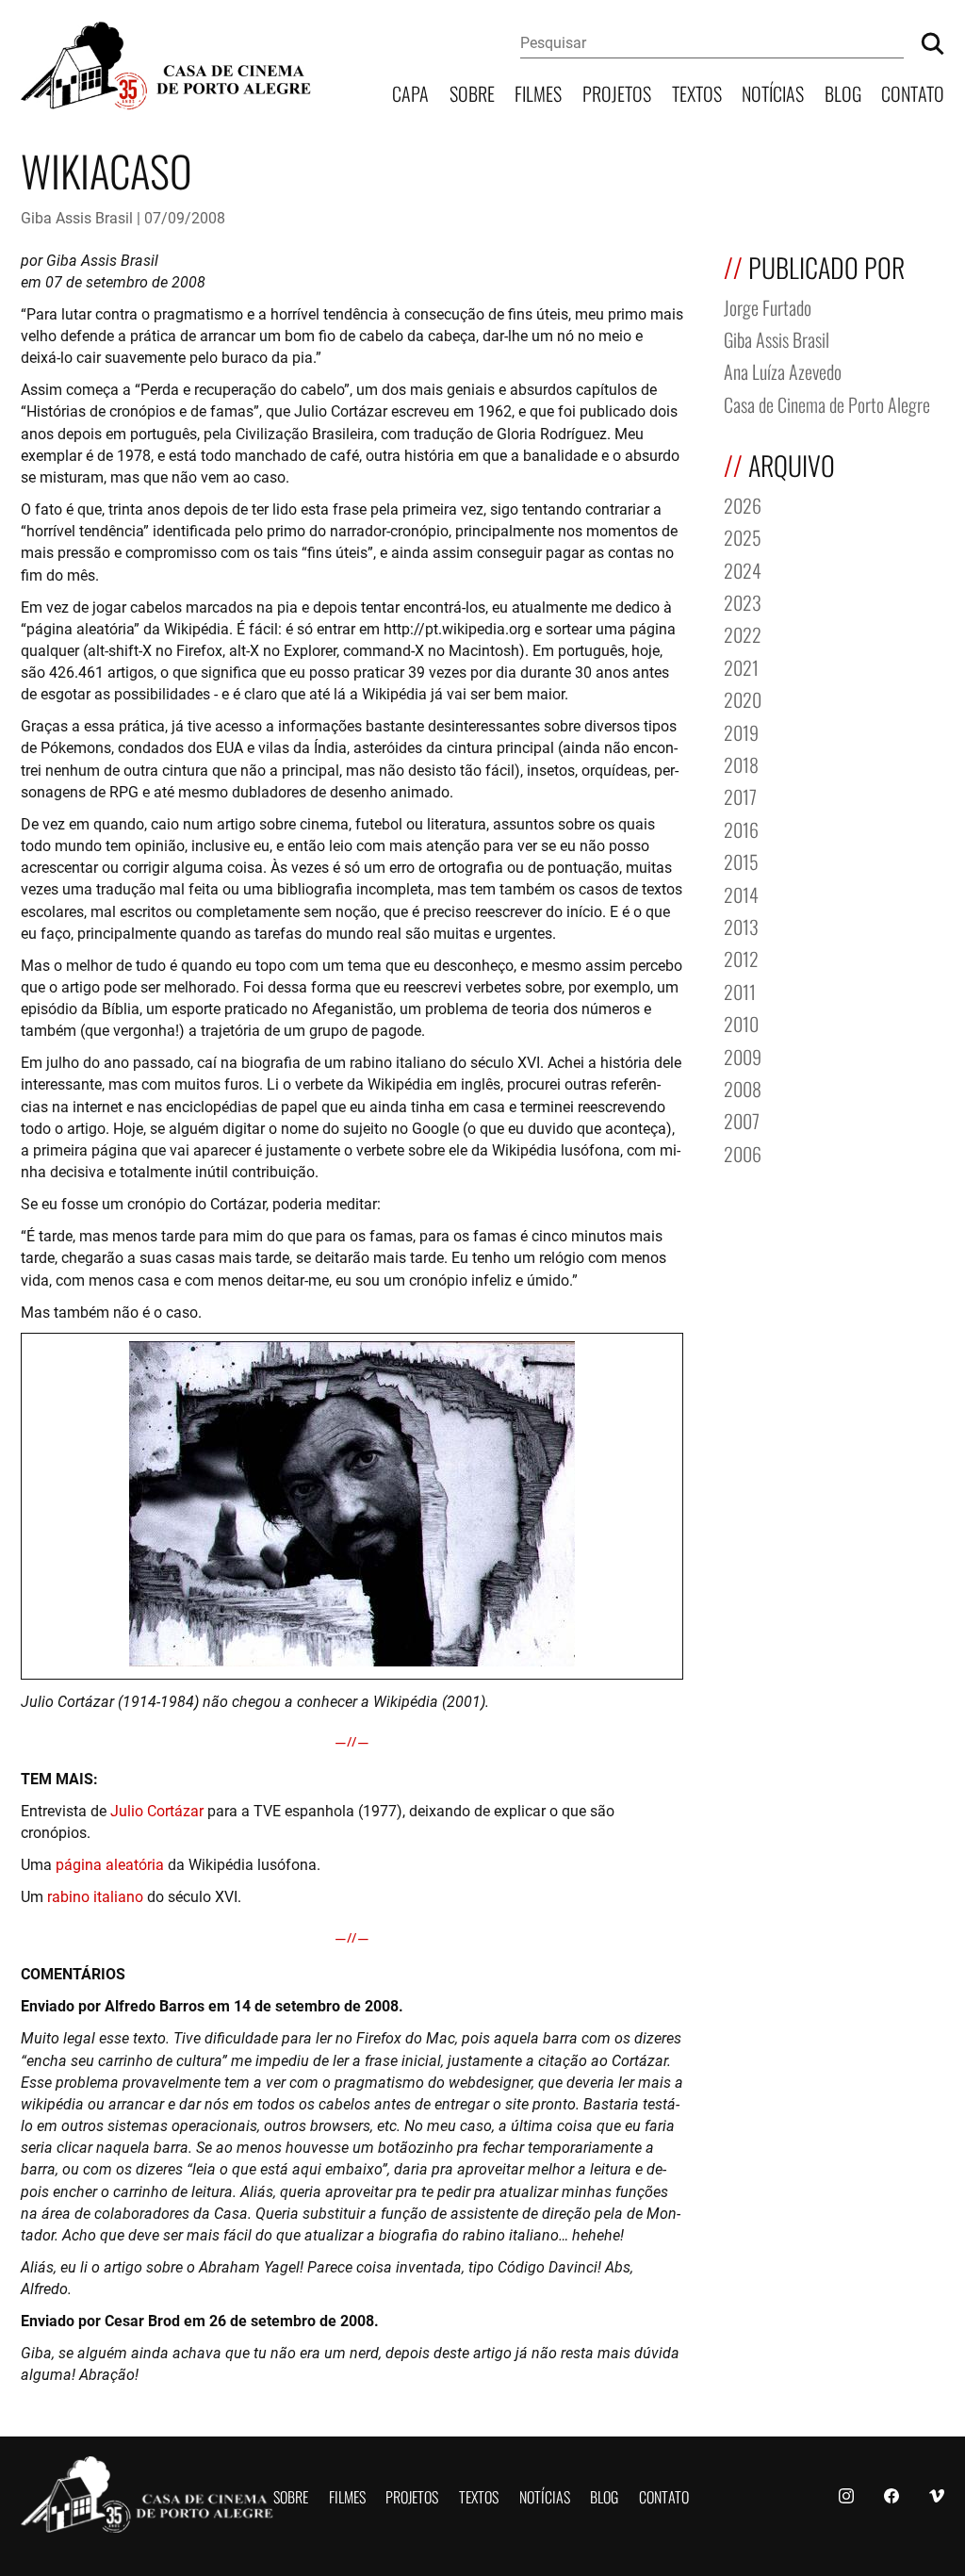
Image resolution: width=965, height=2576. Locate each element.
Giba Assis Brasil (77, 217)
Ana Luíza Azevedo (783, 370)
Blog (843, 92)
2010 (741, 1022)
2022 (743, 633)
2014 (741, 893)
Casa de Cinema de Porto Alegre (827, 403)
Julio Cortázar (157, 1810)
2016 (741, 828)
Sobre (472, 92)
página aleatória (110, 1864)
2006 (743, 1152)
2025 (743, 536)
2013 (741, 925)
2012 (741, 957)
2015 (741, 860)
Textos (697, 92)
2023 (743, 601)
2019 (741, 731)
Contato (913, 92)
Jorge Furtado (768, 306)
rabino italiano (95, 1896)
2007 (742, 1119)
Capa (410, 92)
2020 (743, 698)
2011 (740, 990)
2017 (740, 795)
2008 (743, 1087)
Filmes (538, 92)
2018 (741, 763)
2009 (743, 1055)
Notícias (773, 92)
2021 (741, 666)
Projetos (617, 92)
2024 (743, 569)
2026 (743, 504)
